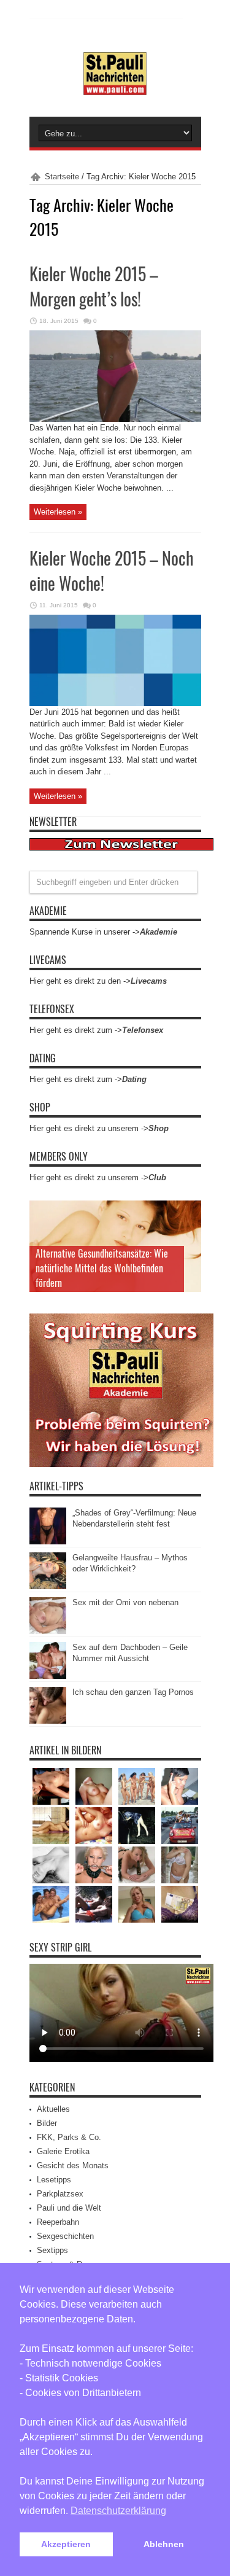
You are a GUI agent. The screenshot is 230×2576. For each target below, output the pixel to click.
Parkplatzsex (60, 2194)
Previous (189, 1213)
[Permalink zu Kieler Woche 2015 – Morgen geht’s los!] (115, 419)
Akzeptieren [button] (66, 2544)
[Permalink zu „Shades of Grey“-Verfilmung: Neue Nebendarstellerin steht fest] (48, 1542)
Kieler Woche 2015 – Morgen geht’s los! (94, 286)
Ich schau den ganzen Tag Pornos (133, 1692)
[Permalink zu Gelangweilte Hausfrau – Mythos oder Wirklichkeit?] (48, 1586)
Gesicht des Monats (73, 2165)
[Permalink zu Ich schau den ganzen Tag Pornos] (48, 1721)
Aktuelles (53, 2109)
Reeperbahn (58, 2222)
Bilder (47, 2123)
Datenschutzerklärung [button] (118, 2511)
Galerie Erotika (63, 2151)
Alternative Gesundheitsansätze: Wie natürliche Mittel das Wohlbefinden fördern (102, 1268)
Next (189, 1232)
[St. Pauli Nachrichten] (115, 86)
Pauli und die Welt (69, 2208)
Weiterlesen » (58, 512)
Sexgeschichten (65, 2236)
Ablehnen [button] (164, 2544)
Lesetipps (54, 2180)
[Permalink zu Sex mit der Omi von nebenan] (48, 1631)
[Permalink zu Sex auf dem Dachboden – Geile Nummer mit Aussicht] (48, 1676)
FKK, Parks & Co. (69, 2137)
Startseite (62, 177)
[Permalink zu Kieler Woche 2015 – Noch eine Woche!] (115, 703)
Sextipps (52, 2250)
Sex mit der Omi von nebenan (125, 1602)
